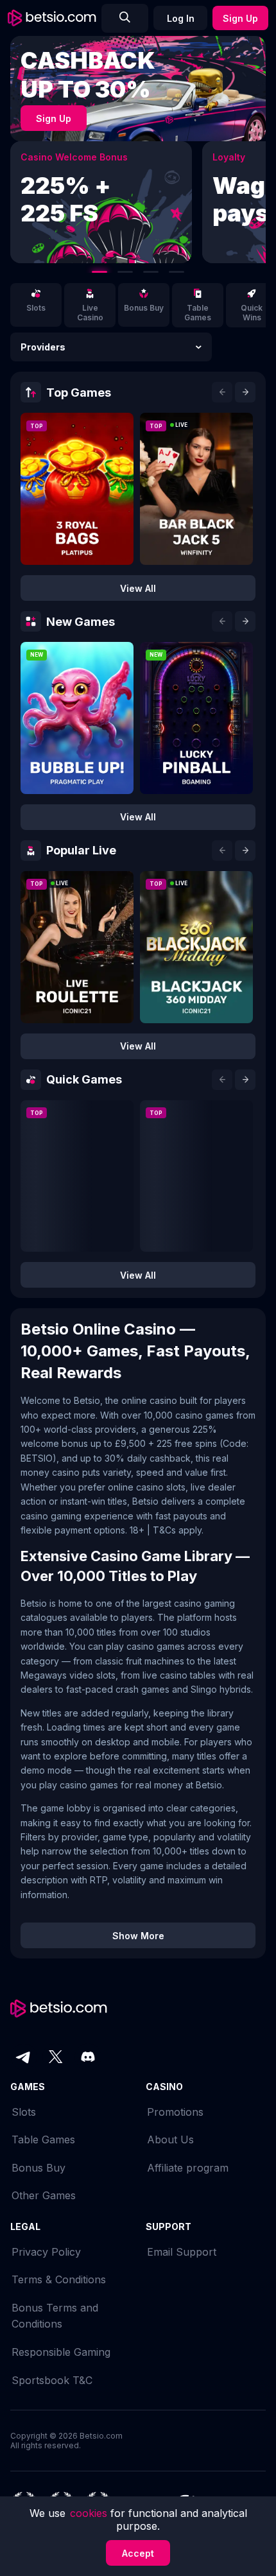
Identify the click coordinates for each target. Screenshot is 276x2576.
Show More (138, 1936)
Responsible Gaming (61, 2352)
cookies (90, 2513)
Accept (138, 2553)
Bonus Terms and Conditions (55, 2316)
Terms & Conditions (59, 2279)
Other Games (44, 2195)
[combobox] (111, 347)
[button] (111, 347)
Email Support (182, 2252)
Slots (24, 2112)
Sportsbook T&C (52, 2380)
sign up (54, 118)
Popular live (81, 850)
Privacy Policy (46, 2252)
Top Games (79, 393)
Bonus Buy (39, 2168)
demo (77, 498)
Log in (181, 18)
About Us (170, 2139)
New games (81, 622)
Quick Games (84, 1079)
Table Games (43, 2139)
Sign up (240, 18)
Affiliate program (188, 2168)
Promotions (175, 2112)
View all (138, 588)
